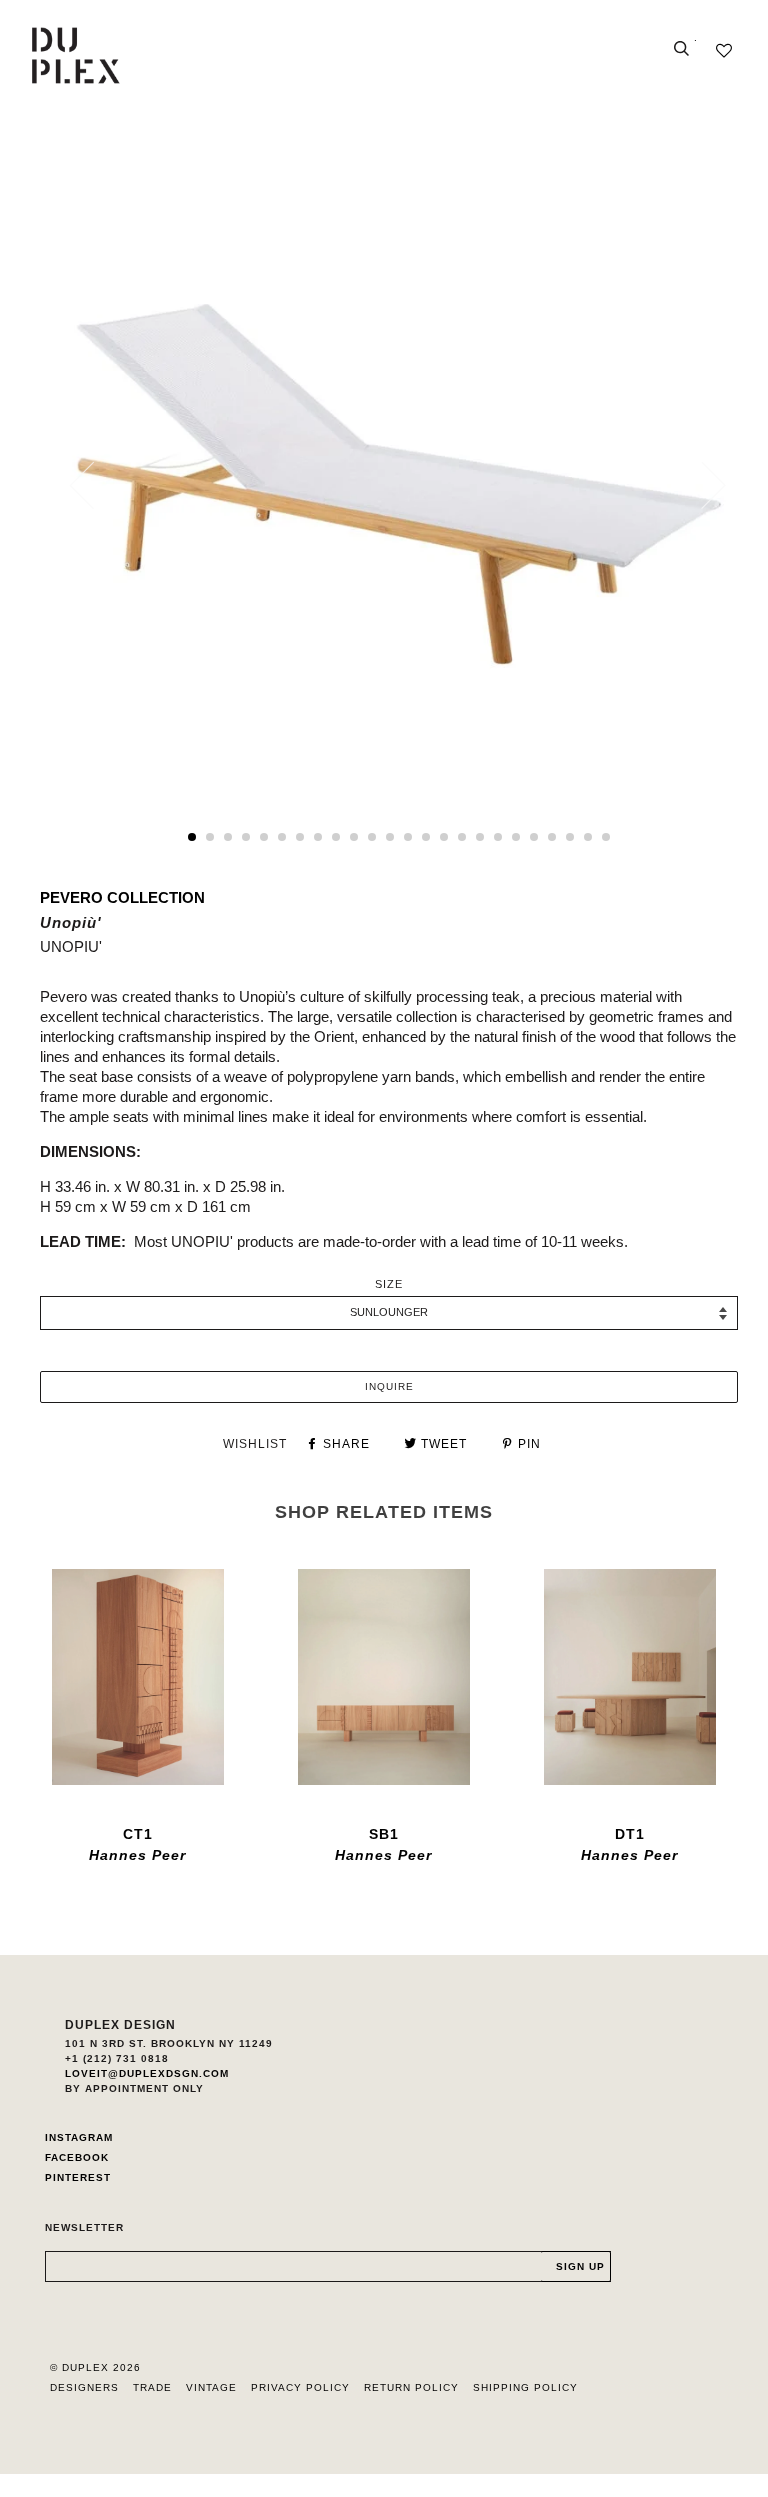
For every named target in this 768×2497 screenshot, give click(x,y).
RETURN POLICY (411, 2387)
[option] (399, 484)
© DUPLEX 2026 (95, 2367)
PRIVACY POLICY (300, 2387)
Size (389, 1284)
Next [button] (701, 485)
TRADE (152, 2387)
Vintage (211, 2387)
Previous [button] (94, 485)
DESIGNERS (84, 2387)
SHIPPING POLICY (525, 2387)
